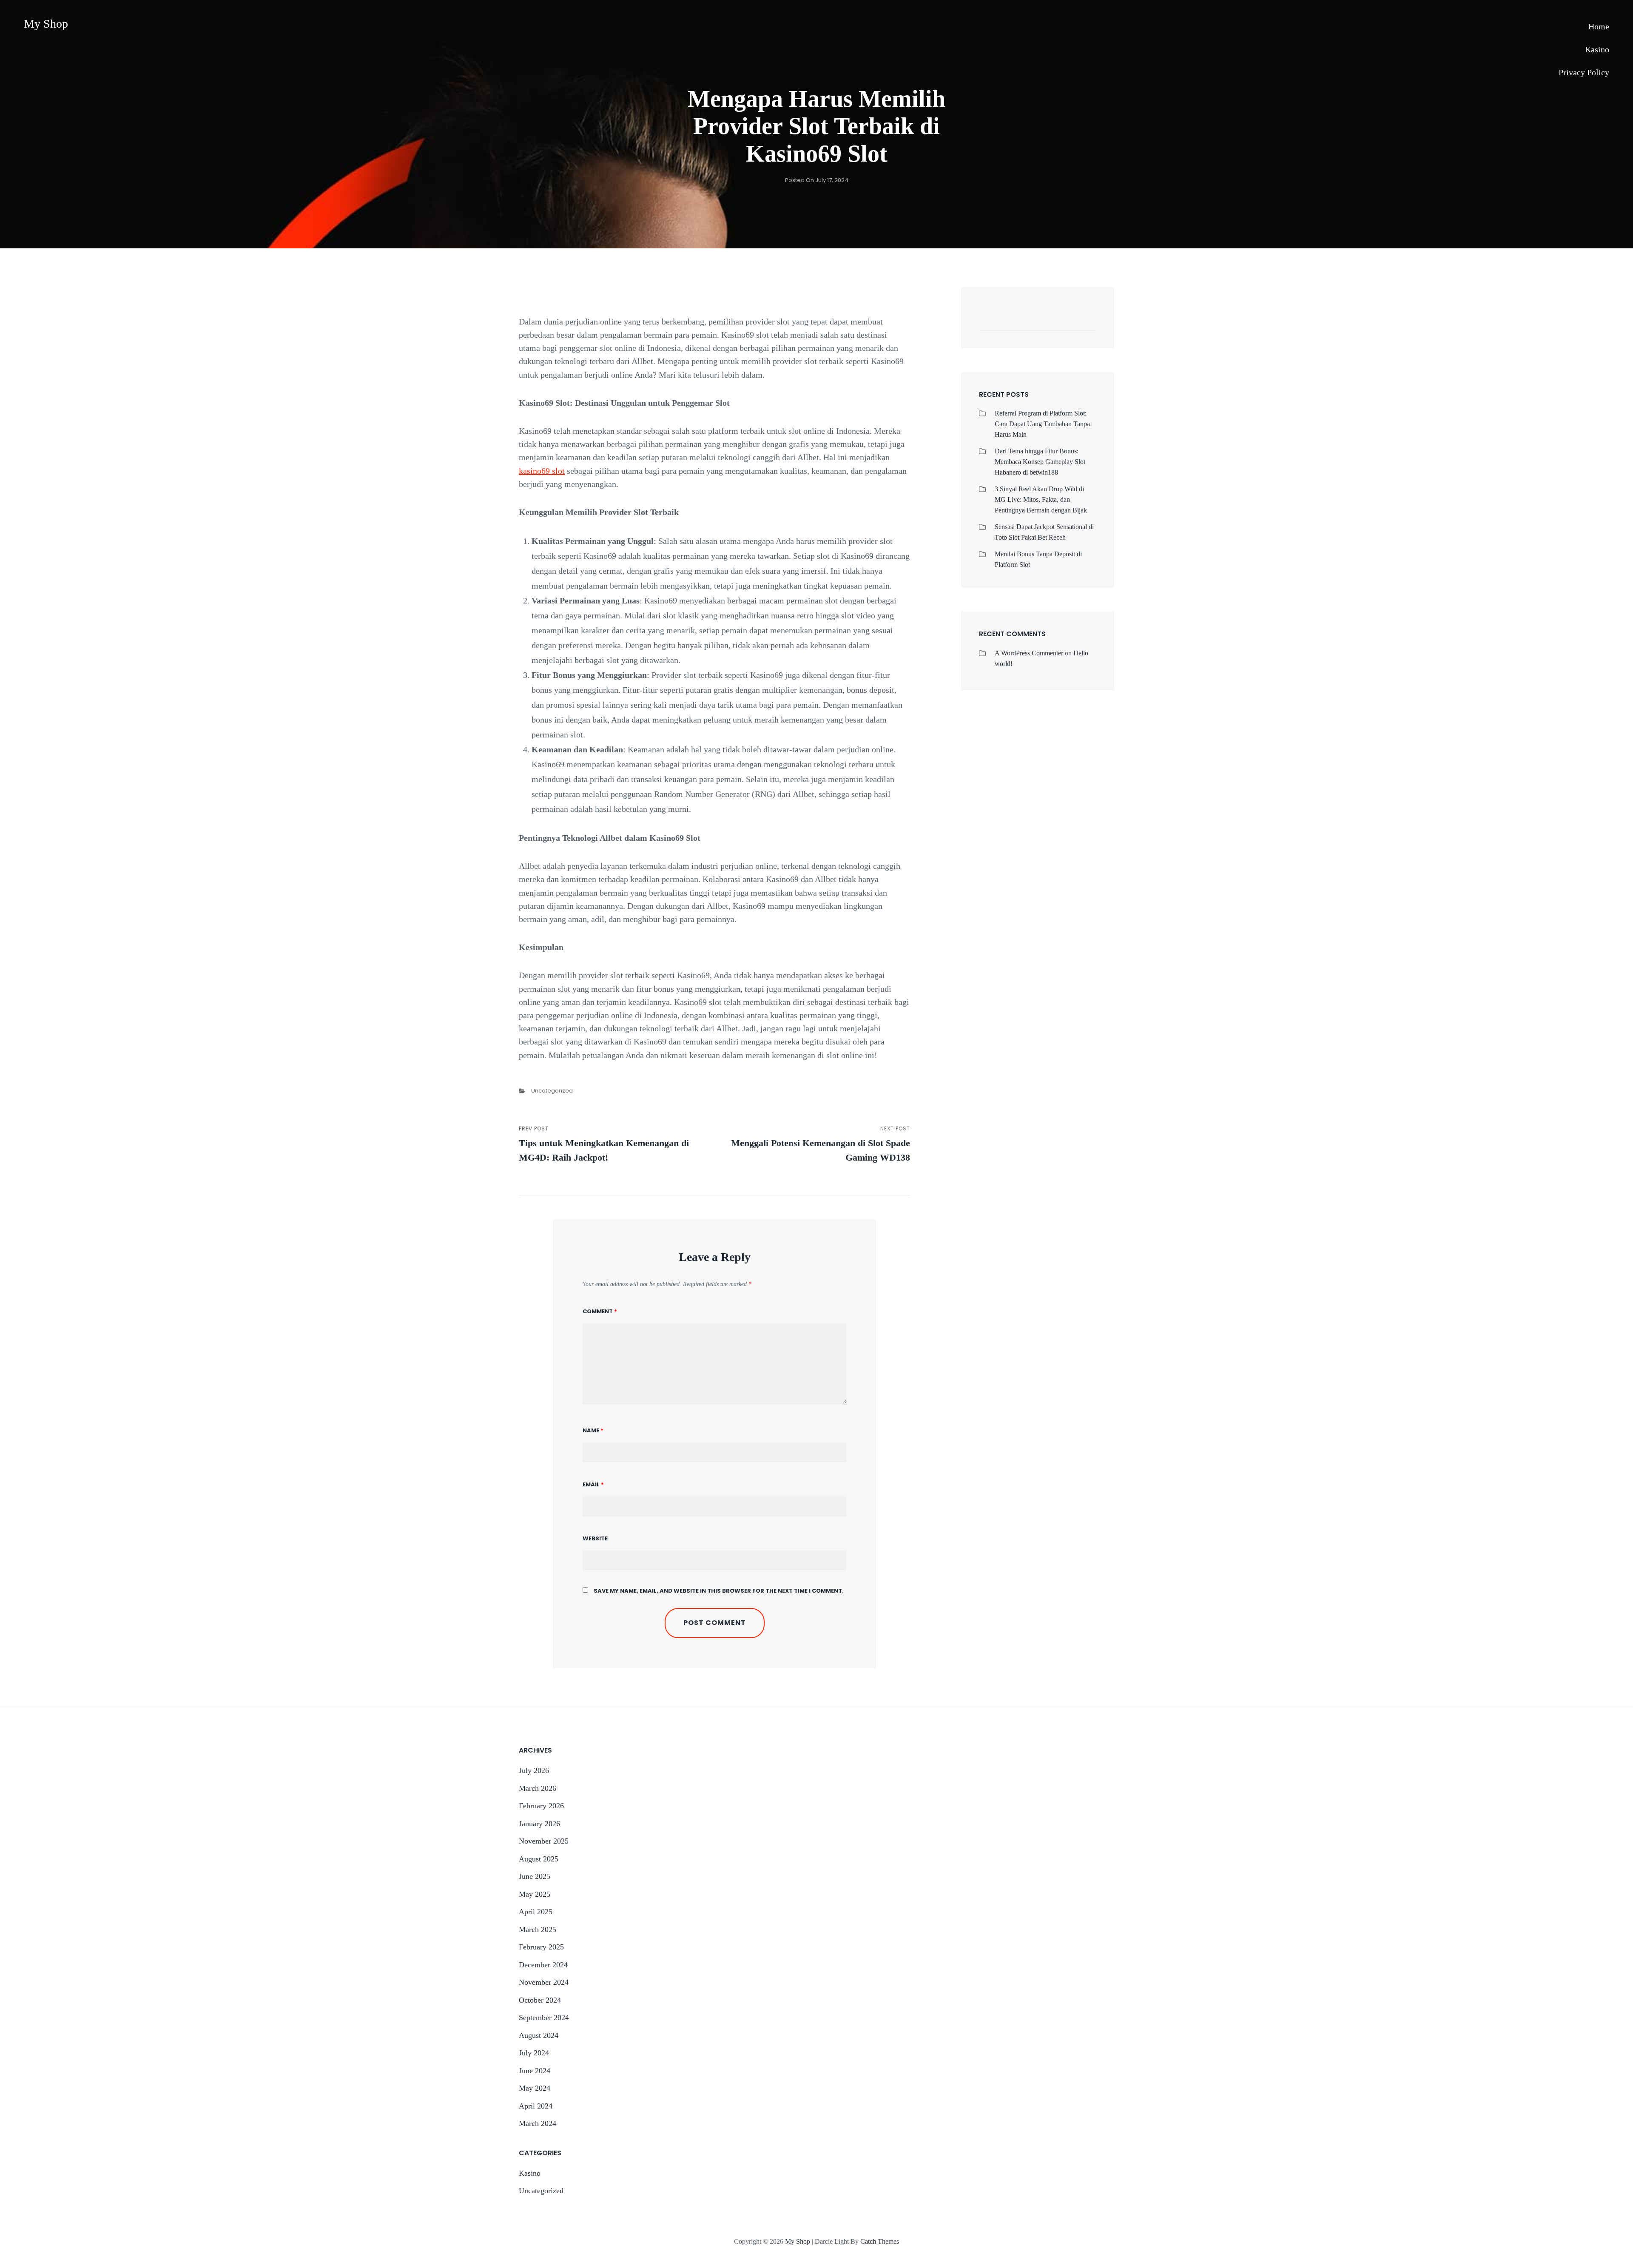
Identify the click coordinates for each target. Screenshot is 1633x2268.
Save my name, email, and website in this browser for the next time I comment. (719, 1591)
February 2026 (541, 1806)
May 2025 (535, 1894)
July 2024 (534, 2053)
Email (593, 1484)
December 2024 (543, 1965)
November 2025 (544, 1841)
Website (595, 1538)
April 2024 (536, 2106)
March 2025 (538, 1929)
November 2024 (544, 1982)
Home (1599, 26)
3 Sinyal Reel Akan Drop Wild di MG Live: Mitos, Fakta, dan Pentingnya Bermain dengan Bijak (1041, 499)
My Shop (46, 24)
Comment (600, 1311)
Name (593, 1430)
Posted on (817, 180)
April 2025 (536, 1912)
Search (1086, 321)
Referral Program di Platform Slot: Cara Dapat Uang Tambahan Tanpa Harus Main (1042, 424)
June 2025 (535, 1876)
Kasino (1597, 49)
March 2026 (538, 1788)
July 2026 (534, 1770)
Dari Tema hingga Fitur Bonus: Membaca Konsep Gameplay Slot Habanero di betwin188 (1040, 462)
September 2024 (544, 2018)
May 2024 (535, 2088)
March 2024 (538, 2123)
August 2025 (539, 1859)
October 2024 (540, 2000)
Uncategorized (552, 1091)
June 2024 (535, 2071)
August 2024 (539, 2035)
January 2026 (539, 1824)
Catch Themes (880, 2241)
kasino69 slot (542, 471)
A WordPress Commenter (1029, 653)
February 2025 (541, 1947)
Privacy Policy (1584, 72)
